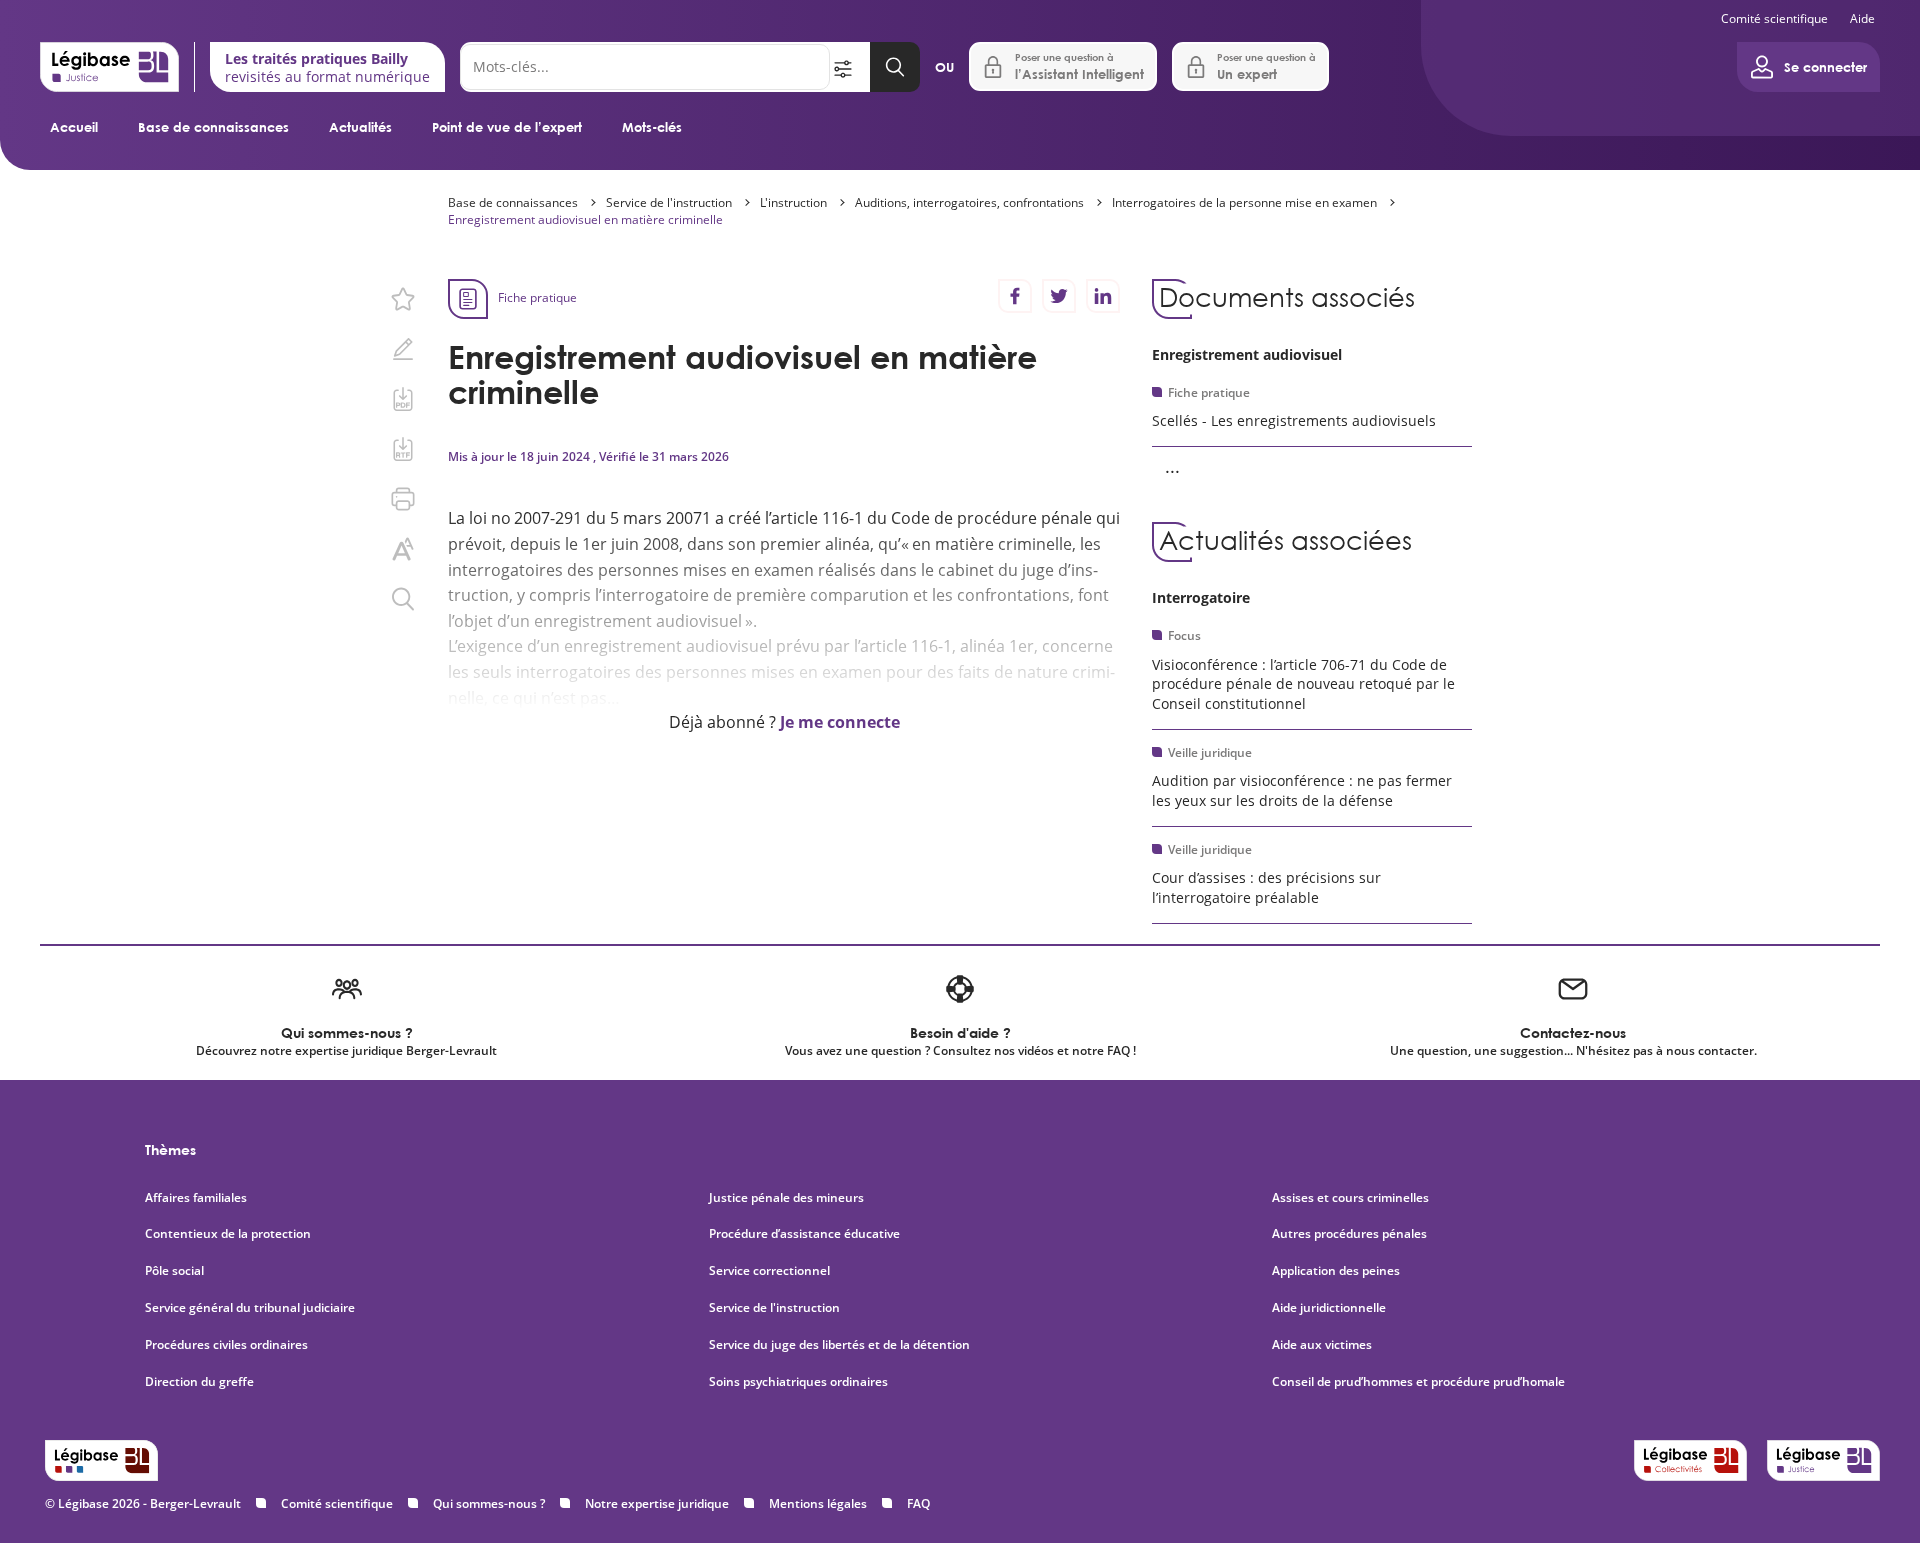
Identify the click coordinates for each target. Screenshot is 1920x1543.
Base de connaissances (213, 127)
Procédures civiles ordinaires (226, 1345)
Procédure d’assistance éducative (806, 1234)
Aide (1862, 18)
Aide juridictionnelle (1329, 1308)
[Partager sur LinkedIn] (1103, 296)
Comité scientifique (1774, 18)
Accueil (74, 127)
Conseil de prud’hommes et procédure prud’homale (1420, 1382)
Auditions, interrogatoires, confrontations (969, 202)
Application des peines (1336, 1271)
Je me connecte (840, 722)
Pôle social (174, 1271)
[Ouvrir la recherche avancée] (850, 67)
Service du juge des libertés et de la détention (839, 1345)
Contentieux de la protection (228, 1234)
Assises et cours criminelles (1350, 1198)
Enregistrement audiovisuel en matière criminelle (585, 219)
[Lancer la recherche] (895, 67)
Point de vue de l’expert (507, 127)
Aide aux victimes (1322, 1345)
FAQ (918, 1503)
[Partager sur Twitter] (1059, 296)
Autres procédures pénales (1349, 1234)
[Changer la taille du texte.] (403, 549)
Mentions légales (818, 1503)
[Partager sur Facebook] (1015, 296)
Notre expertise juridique (657, 1503)
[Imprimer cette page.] (403, 499)
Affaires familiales (196, 1198)
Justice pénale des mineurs (786, 1198)
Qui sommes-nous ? (489, 1503)
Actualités (360, 127)
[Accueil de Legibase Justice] (109, 67)
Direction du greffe (199, 1382)
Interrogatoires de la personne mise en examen (1244, 202)
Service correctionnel (769, 1271)
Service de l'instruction (669, 202)
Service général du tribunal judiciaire (250, 1308)
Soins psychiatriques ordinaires (798, 1382)
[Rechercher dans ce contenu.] (403, 599)
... (1172, 466)
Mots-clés (652, 127)
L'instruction (793, 202)
